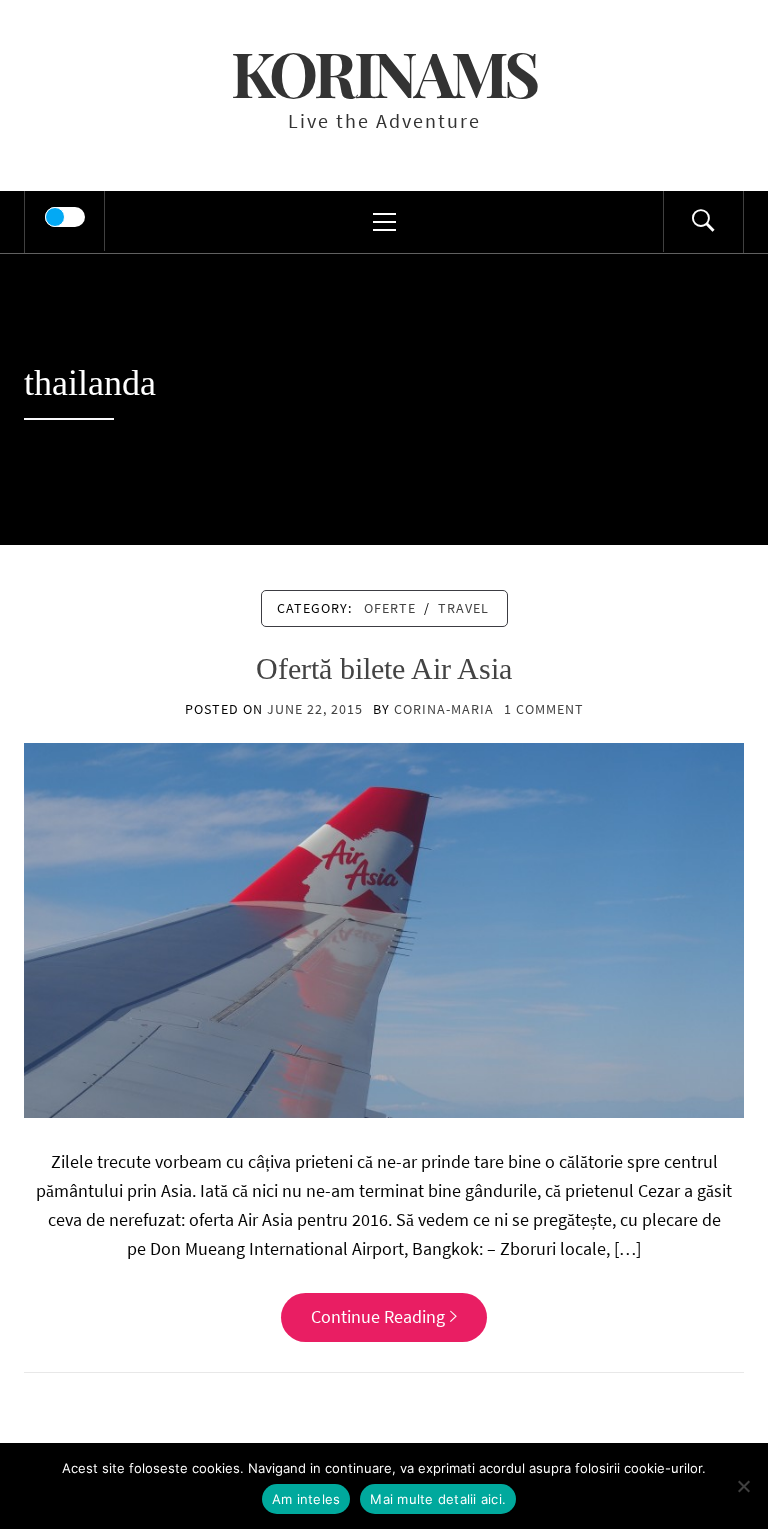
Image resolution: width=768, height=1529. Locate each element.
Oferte (390, 608)
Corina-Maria (444, 709)
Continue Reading (378, 1316)
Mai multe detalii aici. (438, 1499)
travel (463, 608)
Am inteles (306, 1499)
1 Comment (544, 709)
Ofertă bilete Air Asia (384, 668)
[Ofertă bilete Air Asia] (384, 928)
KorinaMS (384, 72)
